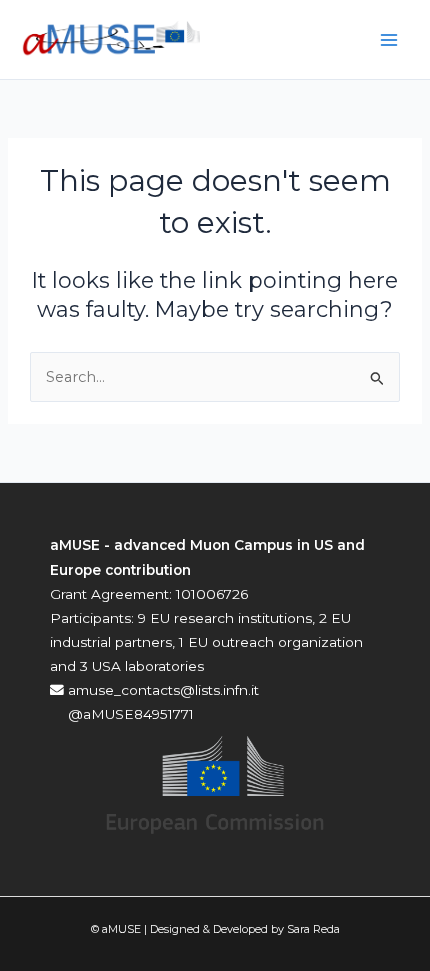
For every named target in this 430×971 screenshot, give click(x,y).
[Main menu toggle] (389, 40)
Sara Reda (313, 929)
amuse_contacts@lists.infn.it (161, 690)
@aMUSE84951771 (129, 714)
